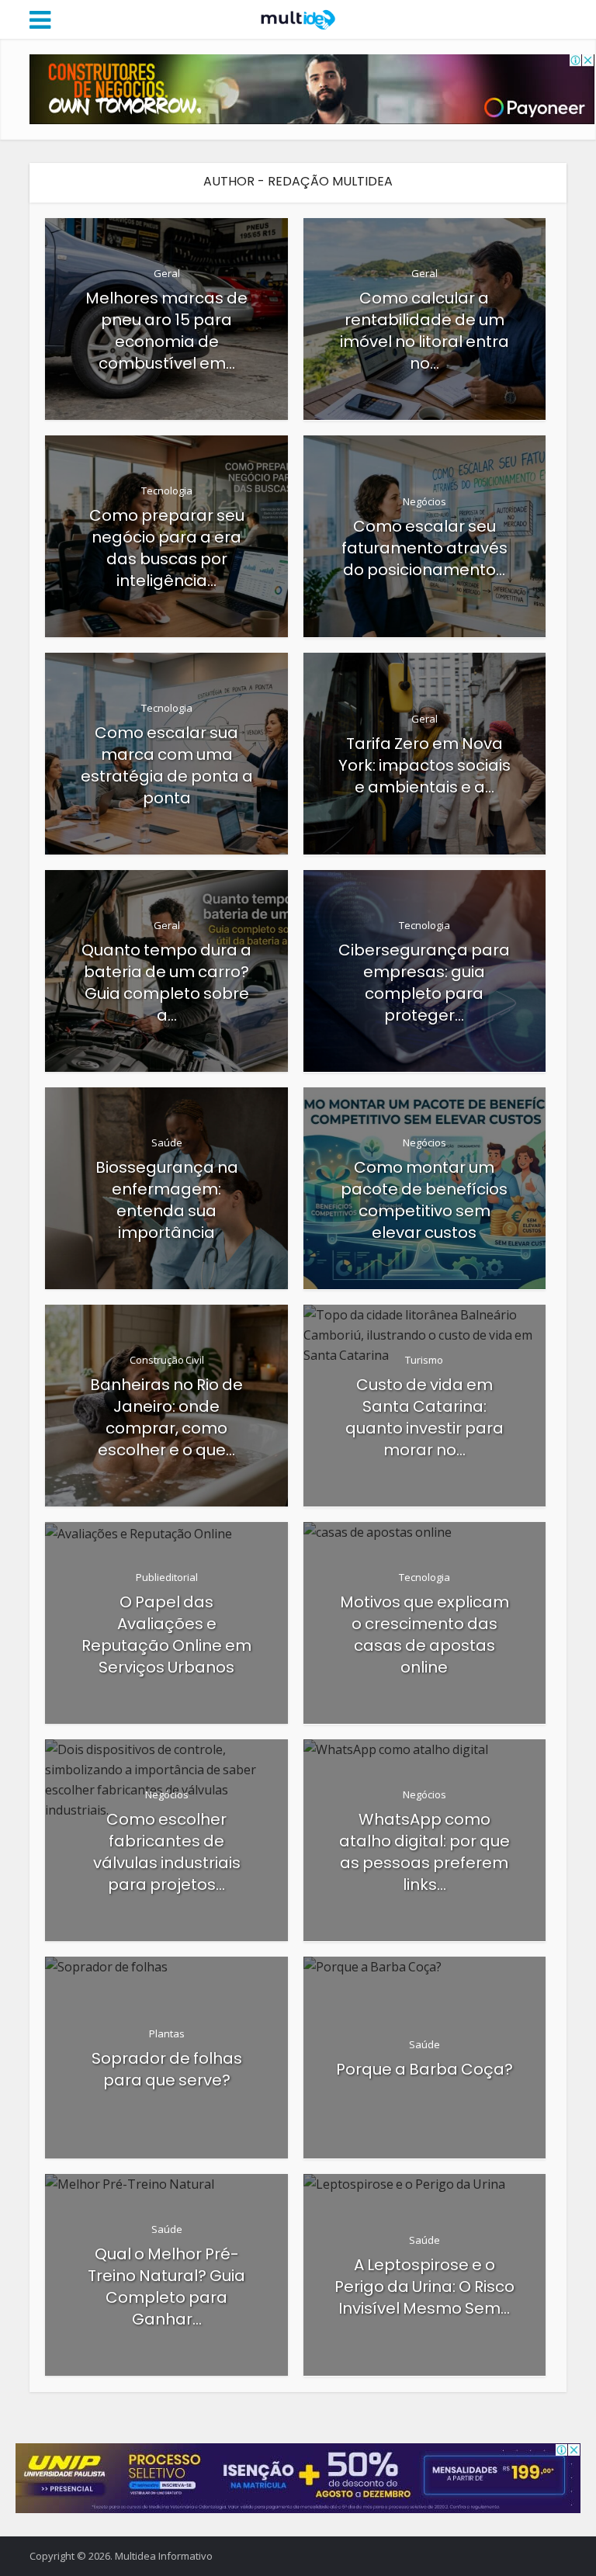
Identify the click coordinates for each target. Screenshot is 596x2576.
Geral (167, 273)
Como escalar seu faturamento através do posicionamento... (424, 548)
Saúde (167, 1142)
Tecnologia (167, 491)
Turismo (424, 1360)
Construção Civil (167, 1360)
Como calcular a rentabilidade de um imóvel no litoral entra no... (424, 331)
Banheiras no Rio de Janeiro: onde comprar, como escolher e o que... (166, 1417)
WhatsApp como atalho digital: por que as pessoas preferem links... (424, 1852)
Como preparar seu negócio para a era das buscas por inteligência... (167, 548)
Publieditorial (167, 1577)
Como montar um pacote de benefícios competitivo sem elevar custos (424, 1200)
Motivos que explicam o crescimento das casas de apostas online (424, 1635)
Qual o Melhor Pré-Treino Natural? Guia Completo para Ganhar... (166, 2287)
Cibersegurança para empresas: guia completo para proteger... (424, 983)
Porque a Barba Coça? (424, 2069)
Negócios (424, 501)
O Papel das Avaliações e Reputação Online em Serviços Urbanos (166, 1635)
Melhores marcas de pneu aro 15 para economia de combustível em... (166, 331)
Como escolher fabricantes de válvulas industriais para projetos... (167, 1852)
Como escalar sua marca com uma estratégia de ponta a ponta (167, 765)
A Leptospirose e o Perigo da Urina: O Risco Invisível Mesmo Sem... (424, 2287)
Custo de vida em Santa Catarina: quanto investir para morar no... (424, 1417)
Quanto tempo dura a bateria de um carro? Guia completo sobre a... (166, 983)
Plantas (167, 2033)
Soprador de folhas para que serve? (167, 2069)
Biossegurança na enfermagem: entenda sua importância (167, 1200)
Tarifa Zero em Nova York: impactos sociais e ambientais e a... (424, 765)
